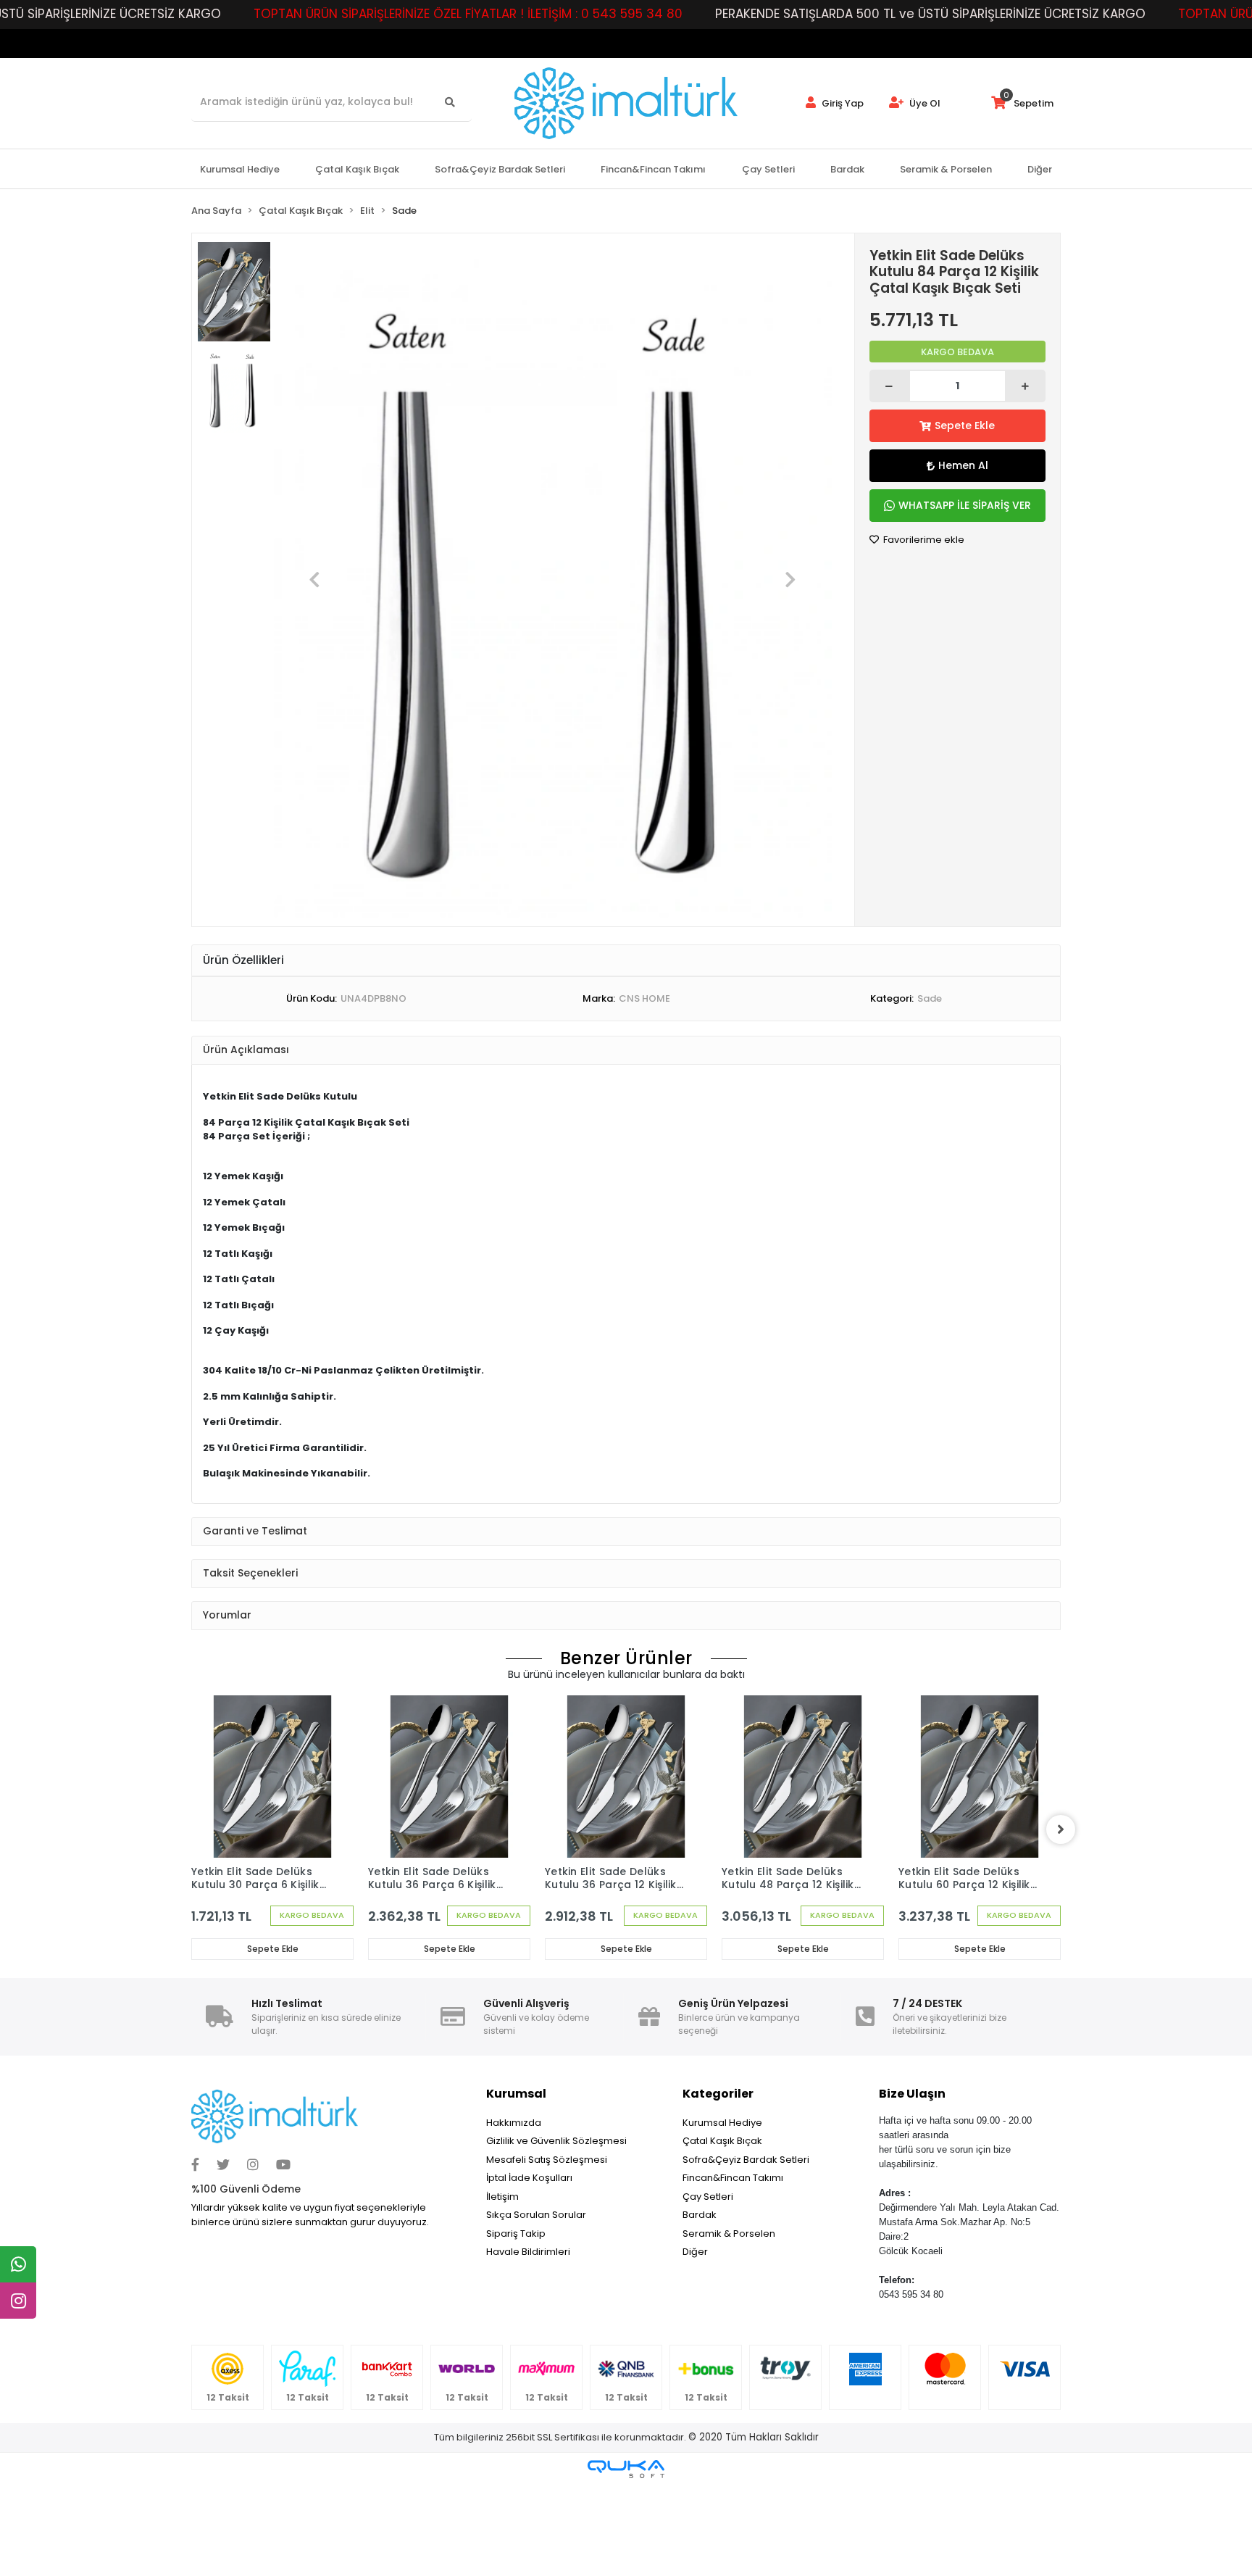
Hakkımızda (514, 2123)
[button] (315, 580)
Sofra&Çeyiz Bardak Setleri (746, 2160)
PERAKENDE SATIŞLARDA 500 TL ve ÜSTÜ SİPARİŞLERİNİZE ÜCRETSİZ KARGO (930, 14)
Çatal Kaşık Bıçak (722, 2141)
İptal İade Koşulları (529, 2178)
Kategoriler (718, 2094)
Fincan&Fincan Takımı (733, 2178)
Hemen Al (963, 465)
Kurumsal (516, 2094)
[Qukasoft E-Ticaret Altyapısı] (626, 2469)
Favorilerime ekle (923, 540)
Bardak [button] (847, 169)
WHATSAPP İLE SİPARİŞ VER (965, 505)
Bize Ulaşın (912, 2094)
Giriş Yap (842, 103)
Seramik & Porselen (729, 2234)
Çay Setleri (708, 2197)
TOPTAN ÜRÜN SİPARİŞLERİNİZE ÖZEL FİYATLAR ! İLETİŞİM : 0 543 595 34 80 (468, 14)
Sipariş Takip (516, 2234)
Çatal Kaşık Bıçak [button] (357, 169)
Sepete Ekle (965, 425)
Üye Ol (924, 103)
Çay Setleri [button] (768, 169)
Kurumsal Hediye (722, 2123)
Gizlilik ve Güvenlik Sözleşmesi (556, 2141)
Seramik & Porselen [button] (946, 169)
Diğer (695, 2252)
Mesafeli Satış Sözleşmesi (547, 2160)
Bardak (700, 2215)
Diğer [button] (1040, 169)
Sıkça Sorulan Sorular (536, 2215)
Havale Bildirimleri (528, 2252)
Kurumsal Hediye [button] (240, 169)
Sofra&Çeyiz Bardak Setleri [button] (500, 169)
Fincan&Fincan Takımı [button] (653, 169)
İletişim (502, 2197)
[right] (1061, 1829)
